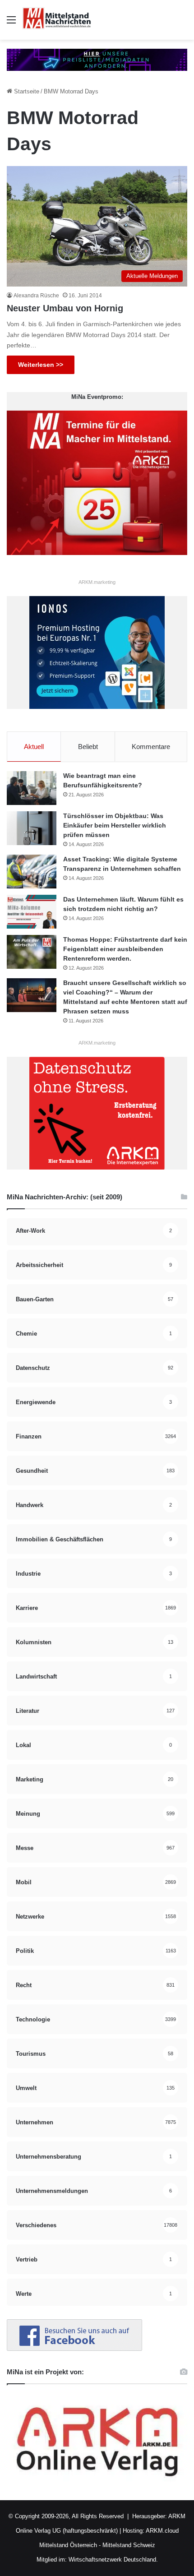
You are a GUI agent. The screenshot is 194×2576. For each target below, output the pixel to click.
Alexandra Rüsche (36, 296)
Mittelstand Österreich (68, 2545)
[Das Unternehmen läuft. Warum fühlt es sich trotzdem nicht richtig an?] (32, 912)
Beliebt (88, 747)
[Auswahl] (11, 23)
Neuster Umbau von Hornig (65, 308)
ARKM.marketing (97, 582)
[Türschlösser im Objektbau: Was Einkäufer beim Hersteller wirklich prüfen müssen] (32, 828)
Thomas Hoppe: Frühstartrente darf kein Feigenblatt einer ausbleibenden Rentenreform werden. (125, 949)
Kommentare (151, 747)
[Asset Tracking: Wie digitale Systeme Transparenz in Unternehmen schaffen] (32, 872)
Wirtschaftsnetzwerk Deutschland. (113, 2560)
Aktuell (34, 747)
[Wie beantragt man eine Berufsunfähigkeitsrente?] (32, 788)
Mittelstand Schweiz (129, 2545)
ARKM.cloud (162, 2531)
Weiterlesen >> (41, 365)
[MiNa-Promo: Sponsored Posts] (97, 59)
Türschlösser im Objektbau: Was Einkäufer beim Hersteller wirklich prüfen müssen (115, 825)
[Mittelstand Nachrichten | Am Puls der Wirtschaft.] (57, 20)
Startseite (26, 91)
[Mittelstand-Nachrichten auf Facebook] (74, 2349)
